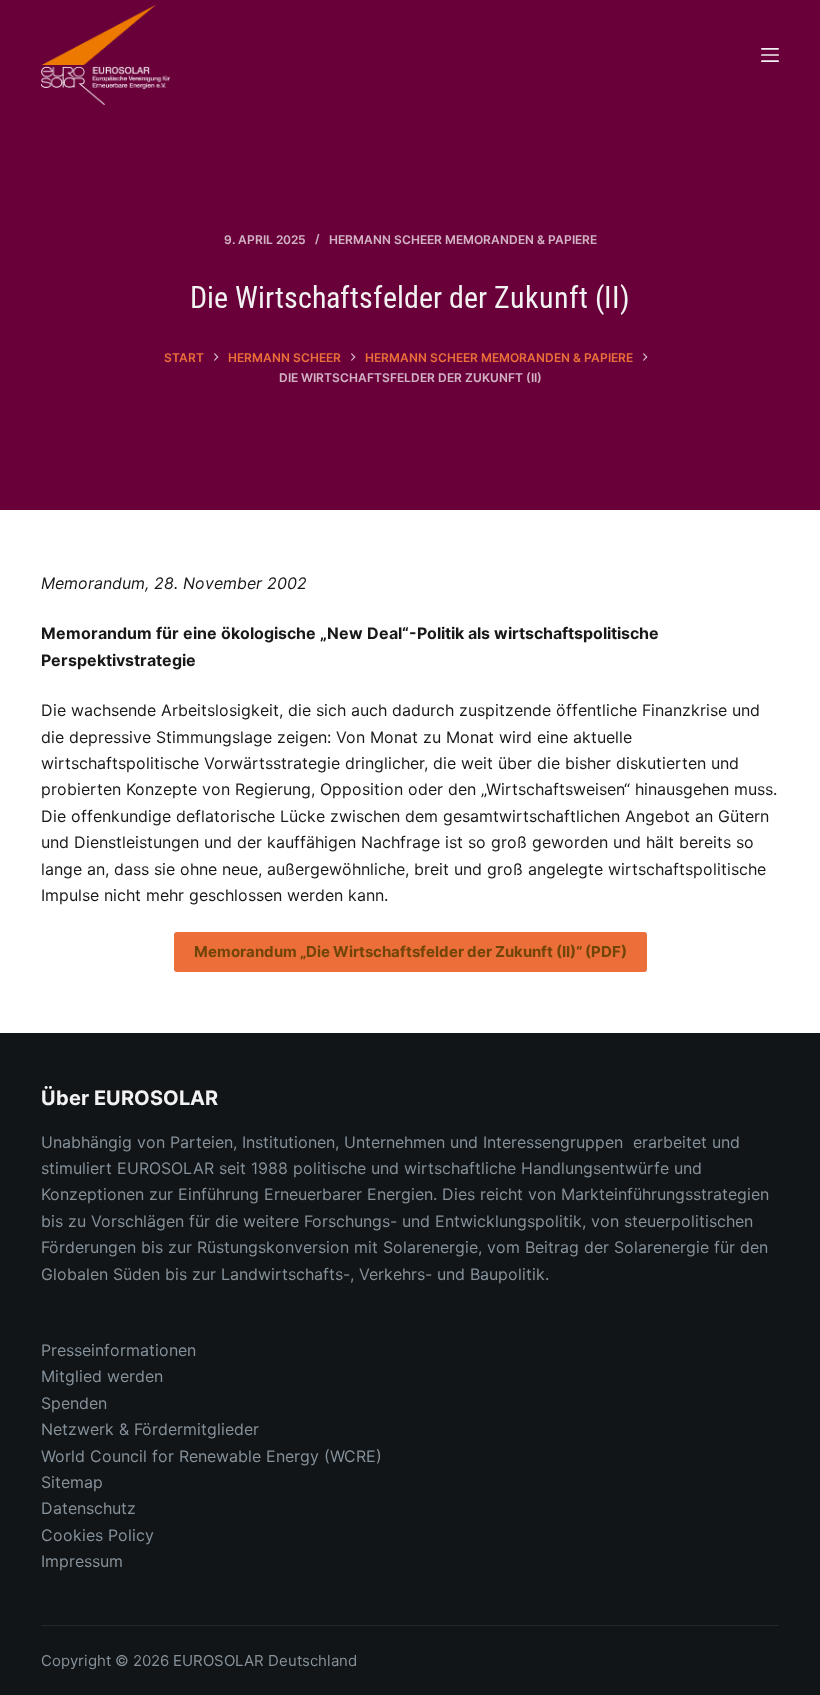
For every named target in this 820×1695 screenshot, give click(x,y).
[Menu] (770, 55)
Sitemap (72, 1482)
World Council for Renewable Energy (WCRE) (211, 1456)
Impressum (82, 1561)
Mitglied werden (102, 1376)
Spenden (74, 1403)
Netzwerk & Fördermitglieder (150, 1429)
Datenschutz (88, 1508)
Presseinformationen (118, 1350)
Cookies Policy (97, 1535)
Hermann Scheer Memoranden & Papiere (463, 239)
